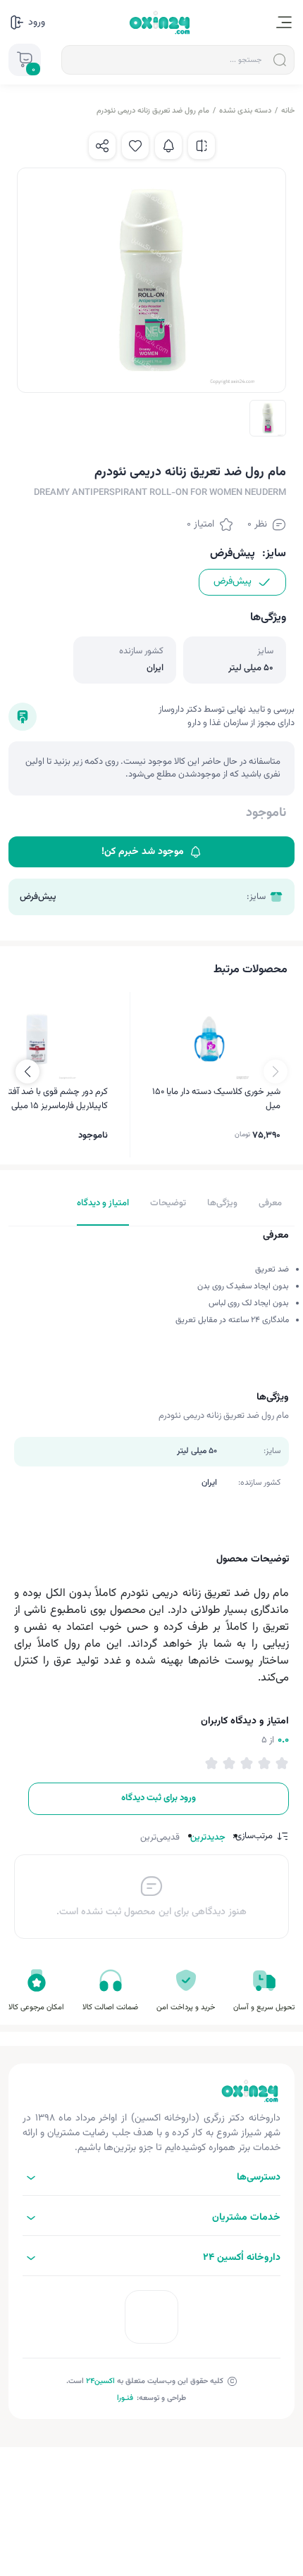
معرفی (270, 1203)
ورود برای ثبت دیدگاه (159, 1798)
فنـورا (125, 2398)
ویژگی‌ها (222, 1203)
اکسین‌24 (100, 2381)
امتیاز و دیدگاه (103, 1203)
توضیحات (168, 1203)
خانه (288, 111)
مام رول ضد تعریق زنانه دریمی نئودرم (153, 111)
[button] (27, 1072)
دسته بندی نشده (245, 111)
